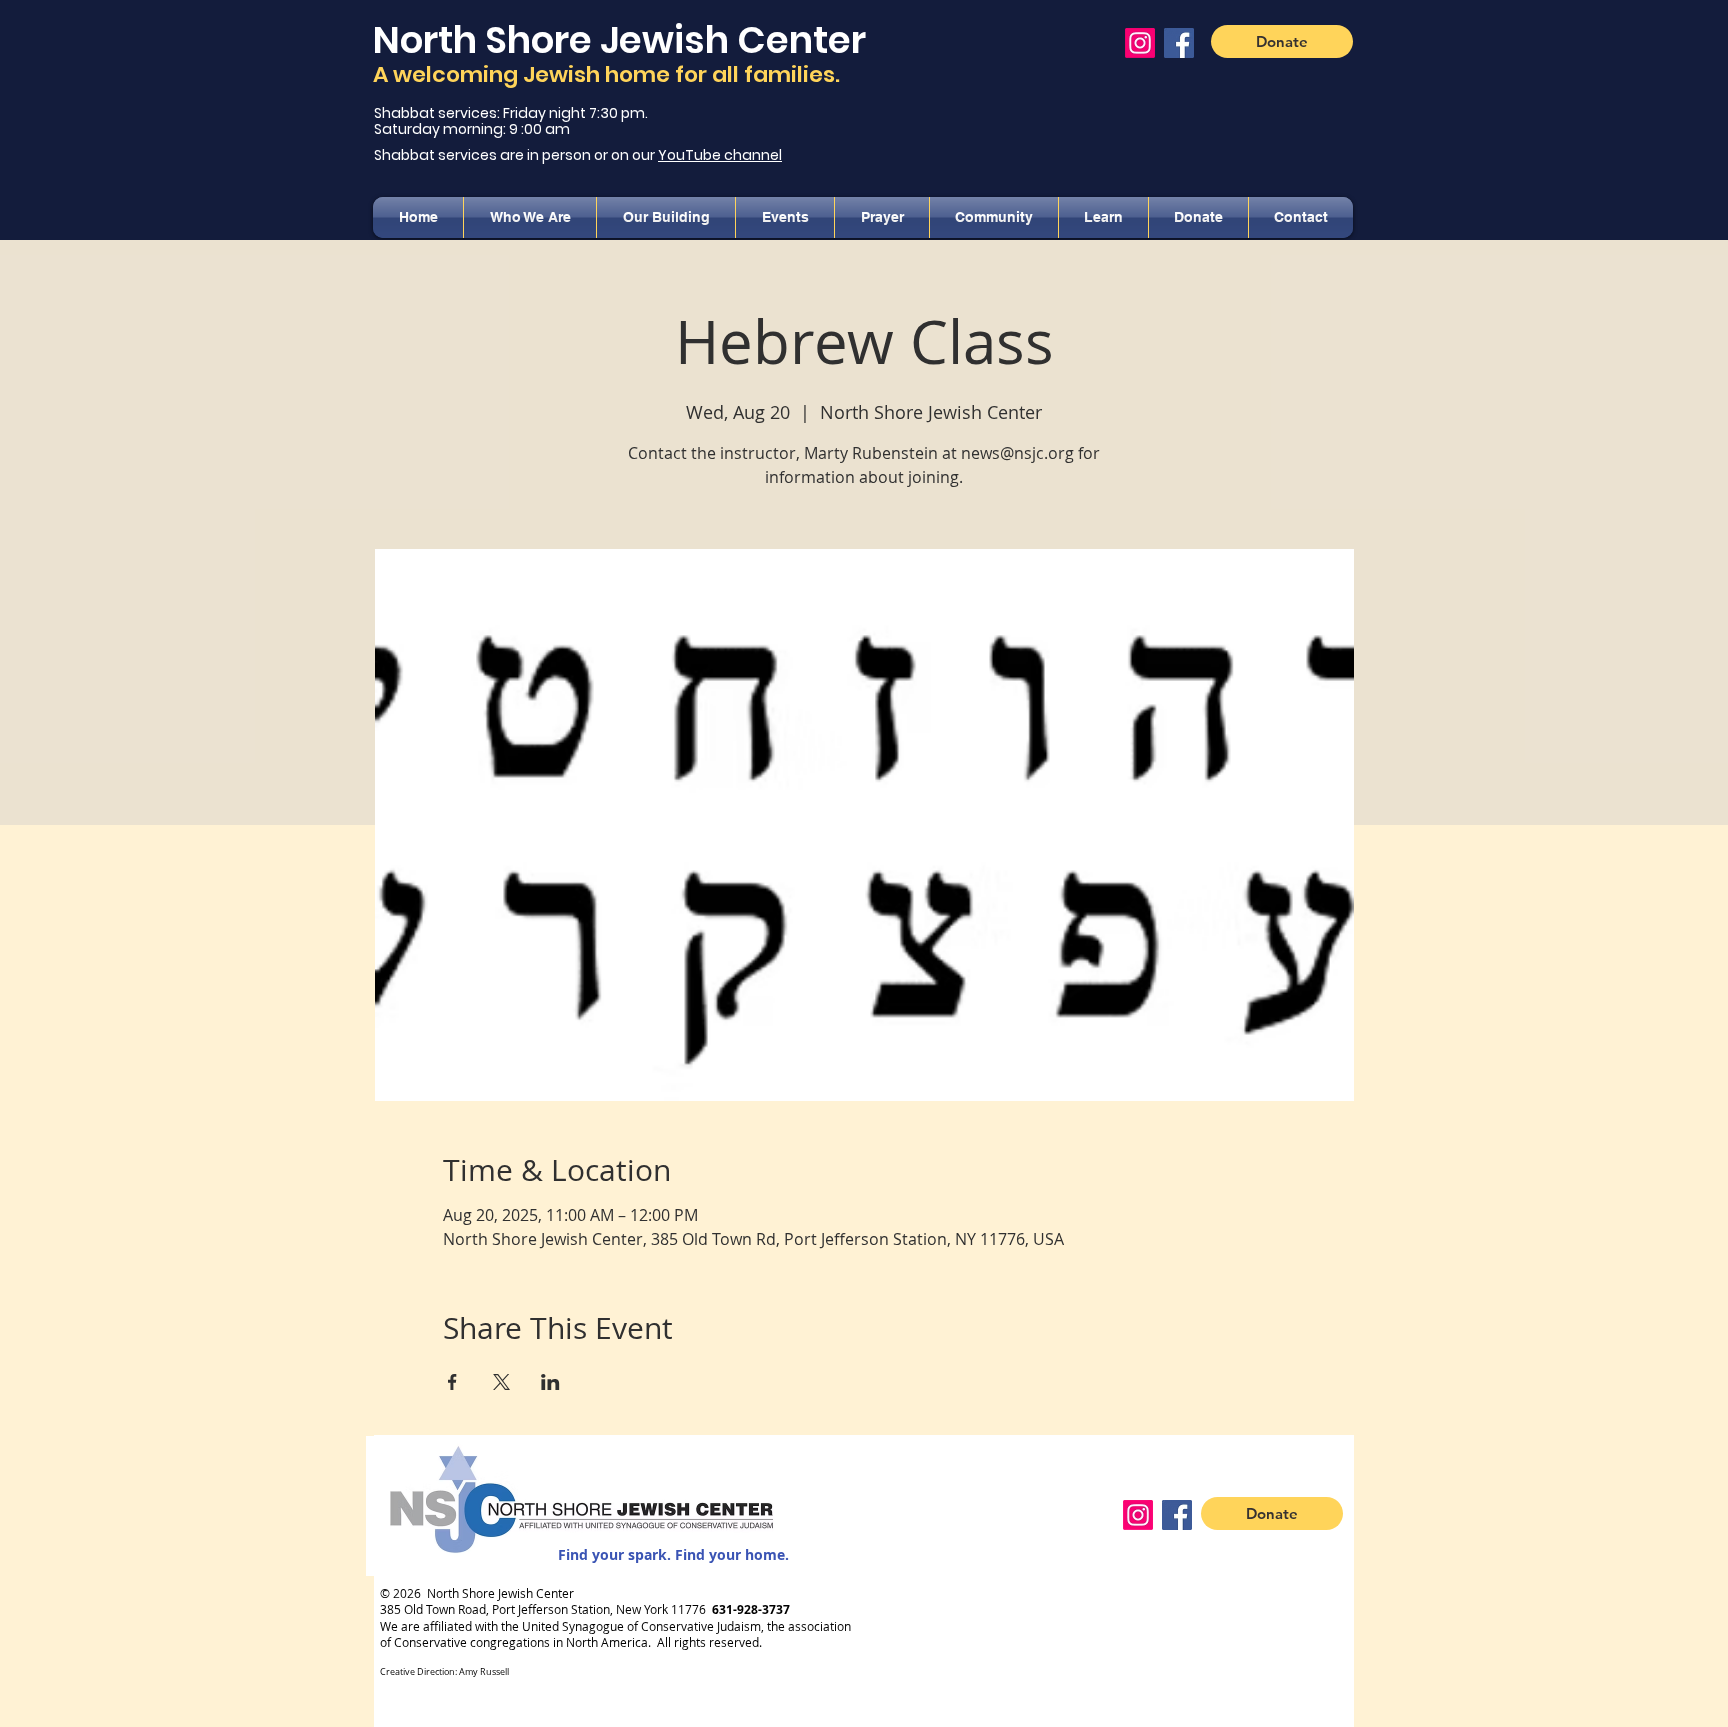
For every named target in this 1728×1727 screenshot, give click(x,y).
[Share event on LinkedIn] (550, 1382)
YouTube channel (720, 155)
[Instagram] (1140, 43)
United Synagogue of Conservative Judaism (641, 1626)
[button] (530, 217)
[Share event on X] (501, 1382)
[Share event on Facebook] (452, 1382)
